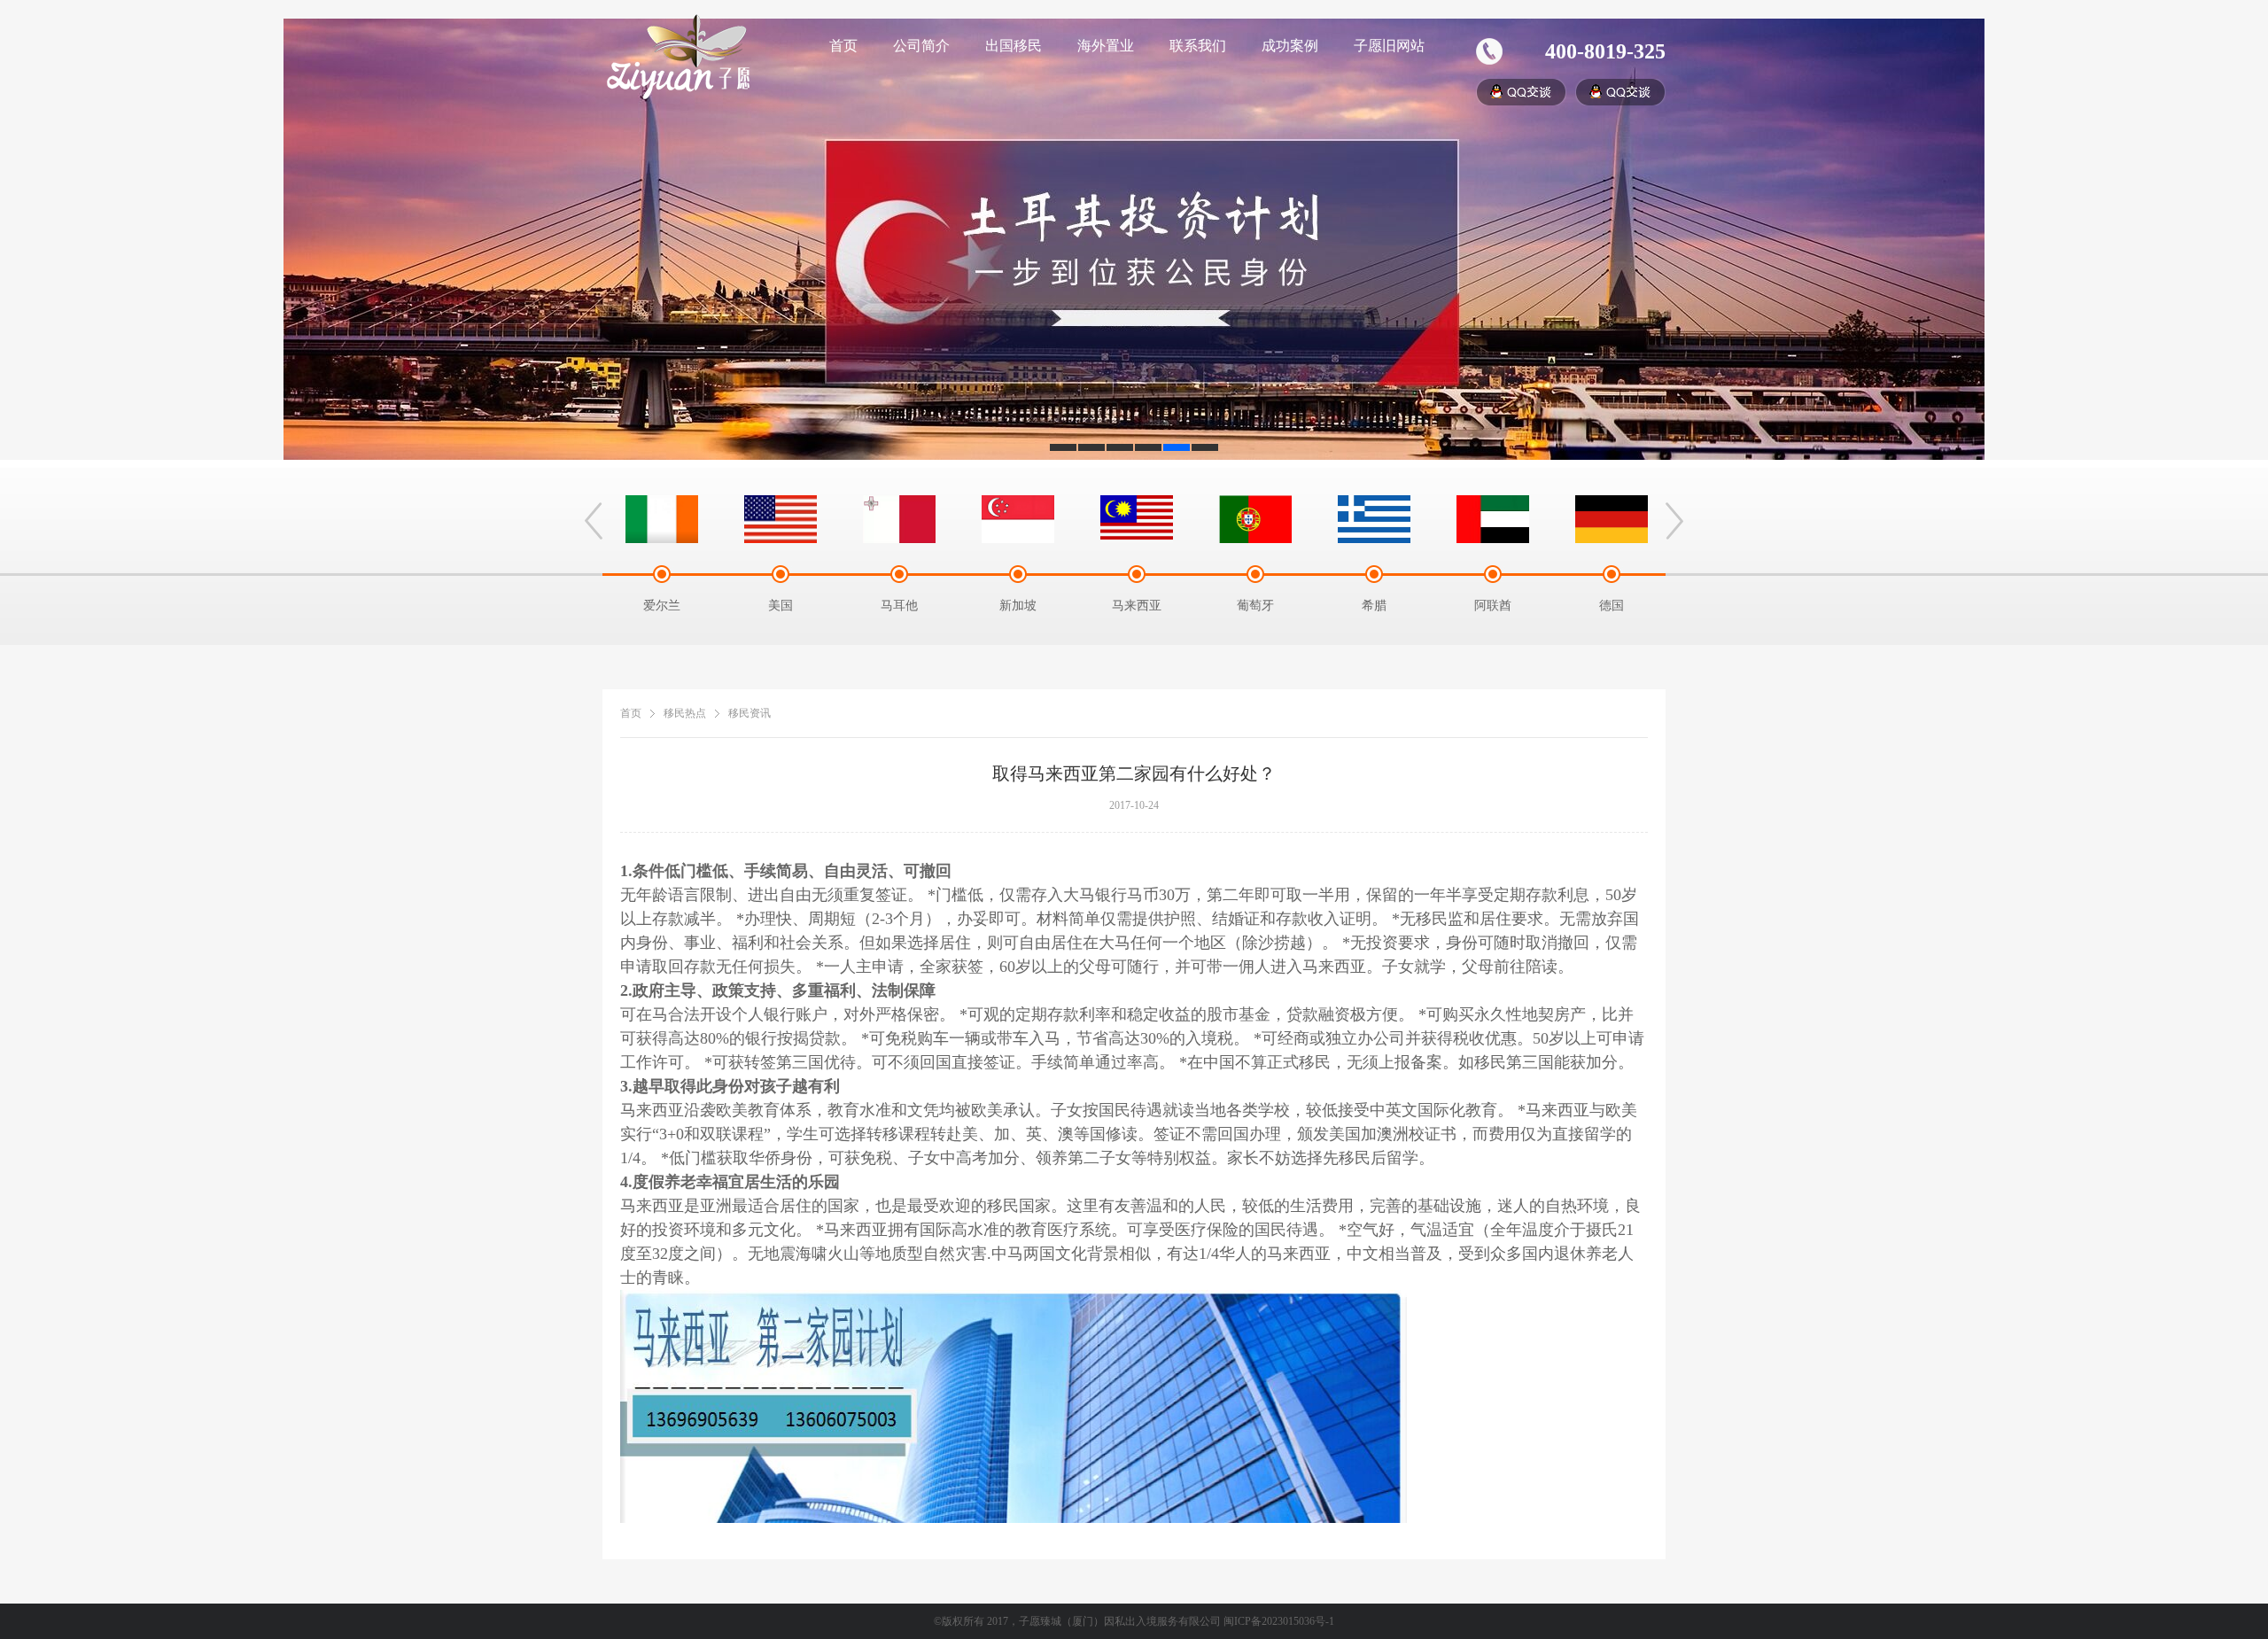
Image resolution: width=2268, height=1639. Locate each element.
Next (1674, 521)
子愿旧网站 (1389, 46)
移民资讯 (750, 713)
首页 (843, 46)
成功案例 (1290, 46)
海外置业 (1106, 46)
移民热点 (685, 713)
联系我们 (1198, 46)
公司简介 (921, 46)
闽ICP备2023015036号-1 (1279, 1621)
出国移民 (1014, 46)
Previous (594, 521)
